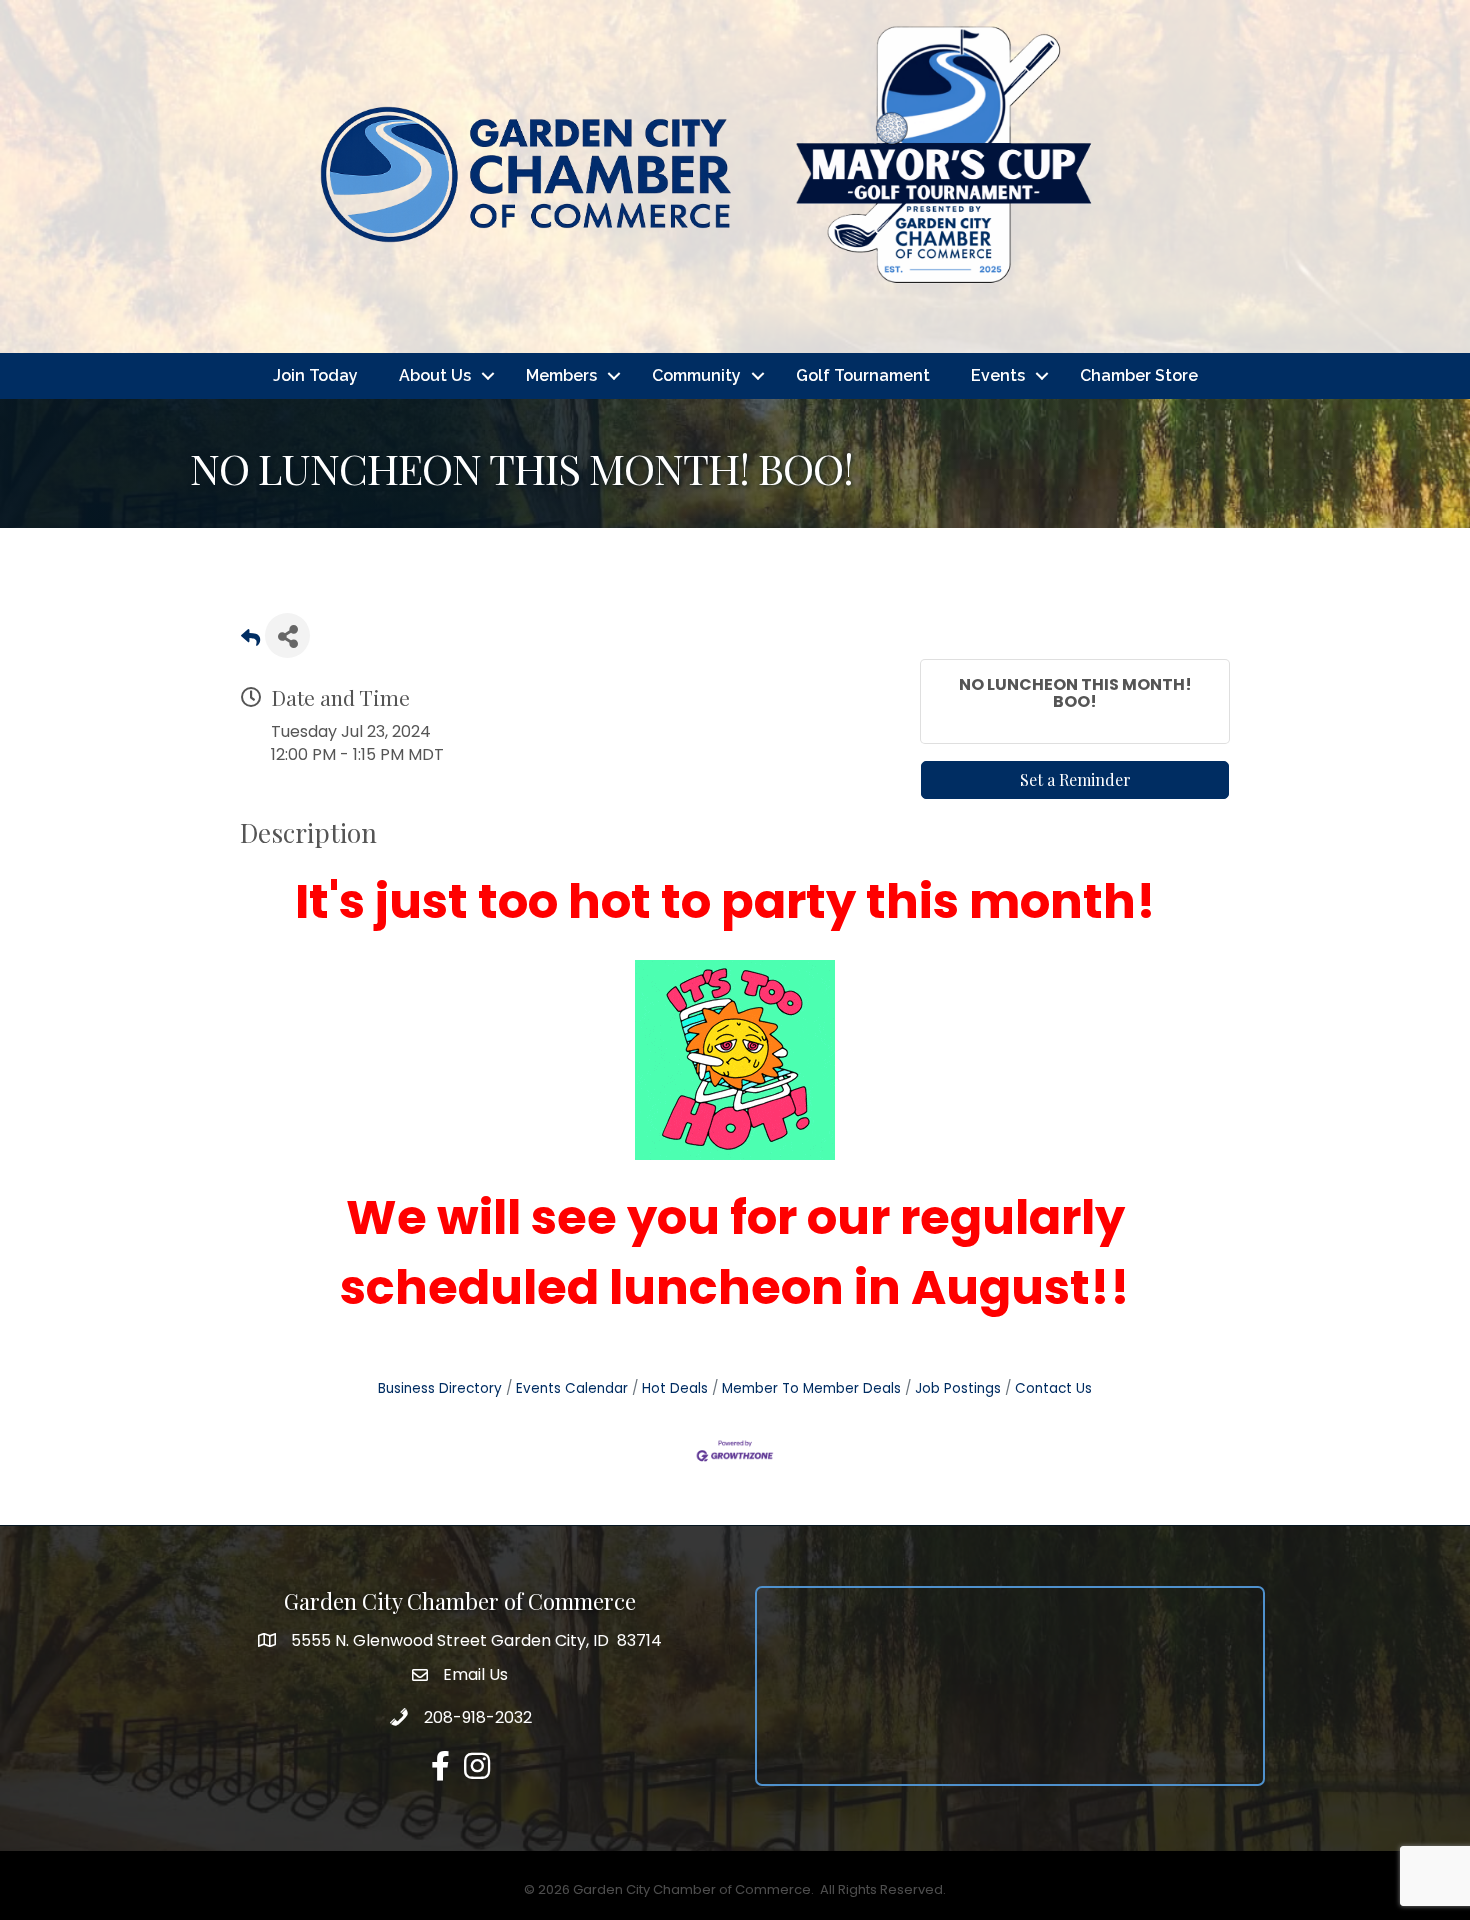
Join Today (315, 375)
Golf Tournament (863, 375)
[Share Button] (287, 635)
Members (561, 375)
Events (998, 375)
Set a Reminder (1075, 779)
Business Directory (440, 1388)
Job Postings (958, 1388)
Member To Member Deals (811, 1388)
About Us (435, 375)
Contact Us (1053, 1388)
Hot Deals (675, 1388)
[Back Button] (250, 641)
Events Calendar (572, 1388)
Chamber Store (1139, 375)
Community (696, 375)
